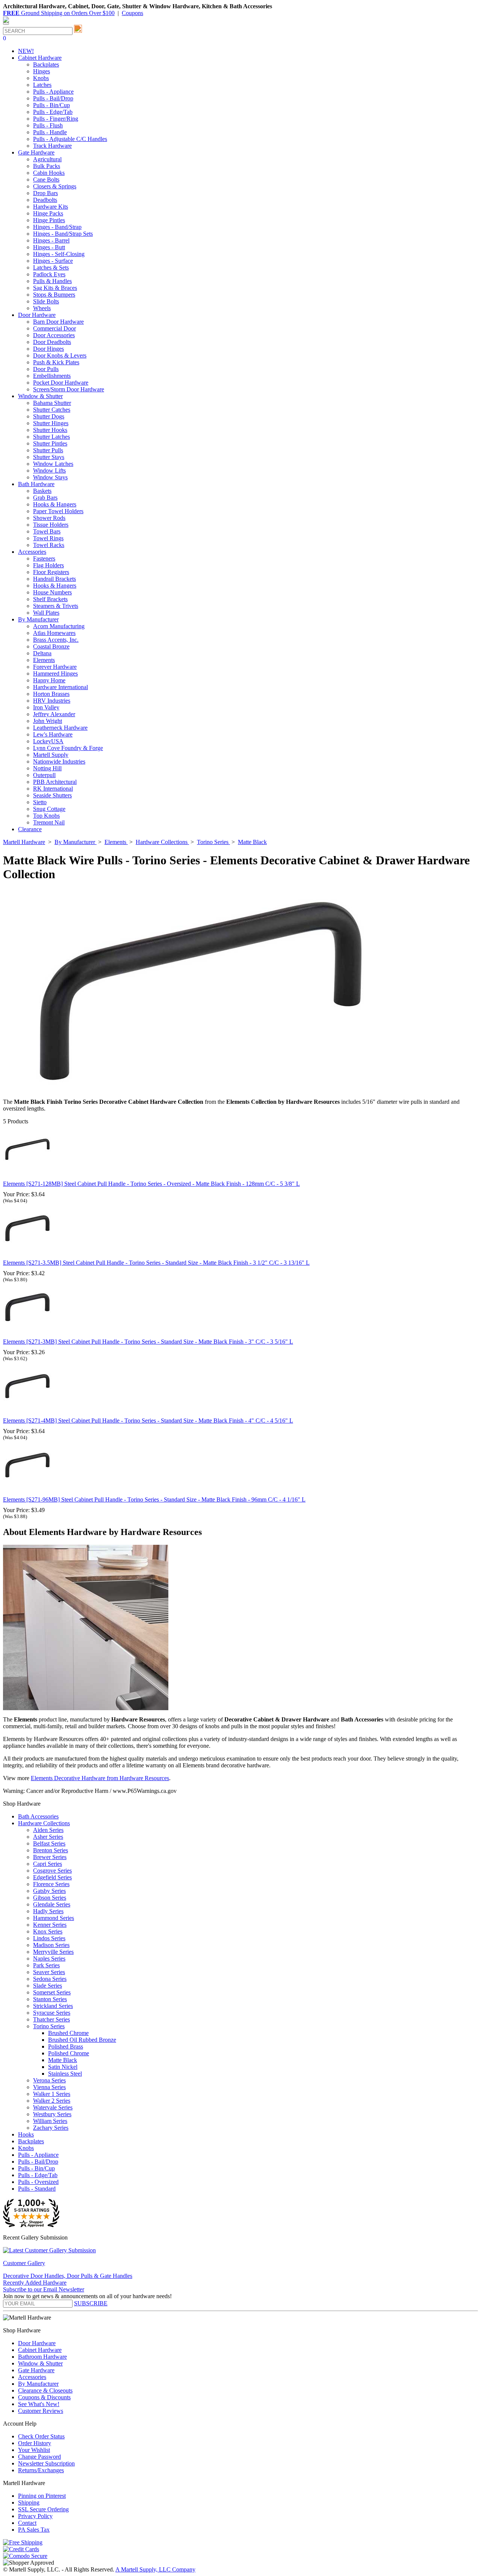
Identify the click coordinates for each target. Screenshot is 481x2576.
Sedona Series (50, 1979)
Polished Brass (66, 2046)
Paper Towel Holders (58, 511)
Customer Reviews (41, 2411)
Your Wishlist (34, 2450)
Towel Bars (47, 531)
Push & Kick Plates (56, 362)
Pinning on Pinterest (42, 2496)
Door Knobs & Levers (60, 355)
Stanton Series (50, 1999)
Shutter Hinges (51, 423)
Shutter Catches (52, 410)
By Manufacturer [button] (38, 619)
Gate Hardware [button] (36, 152)
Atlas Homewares (54, 633)
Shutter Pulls (48, 450)
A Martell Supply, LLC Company (155, 2569)
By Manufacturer (38, 2384)
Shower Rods (49, 518)
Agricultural (47, 159)
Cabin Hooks (49, 173)
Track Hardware (52, 146)
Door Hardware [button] (37, 315)
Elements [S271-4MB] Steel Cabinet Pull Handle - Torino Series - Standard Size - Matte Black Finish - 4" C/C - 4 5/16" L (148, 1421)
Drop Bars (45, 193)
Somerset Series (52, 1992)
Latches (42, 85)
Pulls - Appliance (53, 92)
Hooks (26, 2134)
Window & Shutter (40, 2363)
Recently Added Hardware (35, 2283)
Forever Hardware (55, 667)
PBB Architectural (55, 782)
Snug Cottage (49, 809)
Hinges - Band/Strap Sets (63, 234)
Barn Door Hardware (58, 322)
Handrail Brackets (54, 579)
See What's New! (39, 2404)
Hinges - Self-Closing (59, 254)
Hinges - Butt (49, 247)
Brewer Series (50, 1857)
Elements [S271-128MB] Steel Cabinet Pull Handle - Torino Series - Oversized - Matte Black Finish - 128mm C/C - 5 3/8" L (151, 1184)
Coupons (132, 13)
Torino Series (49, 2026)
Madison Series (51, 1945)
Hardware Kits (51, 207)
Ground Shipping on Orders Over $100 (59, 13)
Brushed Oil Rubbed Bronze (82, 2040)
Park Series (46, 1965)
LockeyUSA (48, 741)
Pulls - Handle (50, 132)
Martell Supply (51, 755)
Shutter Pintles (50, 443)
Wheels (42, 308)
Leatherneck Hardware (60, 728)
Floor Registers (51, 572)
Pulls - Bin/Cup (51, 105)
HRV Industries (52, 701)
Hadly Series (48, 1911)
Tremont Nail (49, 822)
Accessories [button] (32, 552)
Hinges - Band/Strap (57, 227)
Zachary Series (51, 2128)
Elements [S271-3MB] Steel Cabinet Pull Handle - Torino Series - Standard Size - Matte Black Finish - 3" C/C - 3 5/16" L (148, 1342)
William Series (50, 2121)
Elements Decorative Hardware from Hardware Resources (100, 1778)
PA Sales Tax (34, 2530)
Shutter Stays (49, 457)
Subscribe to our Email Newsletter (44, 2289)
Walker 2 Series (52, 2101)
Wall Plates (46, 613)
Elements (44, 660)
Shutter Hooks (50, 430)
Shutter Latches (51, 437)
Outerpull (44, 775)
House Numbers (52, 592)
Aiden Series (48, 1830)
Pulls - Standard (37, 2189)
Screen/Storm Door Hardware (69, 389)
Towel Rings (48, 538)
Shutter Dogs (49, 416)
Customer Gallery (24, 2263)
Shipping (29, 2503)
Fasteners (44, 558)
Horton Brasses (51, 694)
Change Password (39, 2457)
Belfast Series (49, 1843)
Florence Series (51, 1884)
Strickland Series (53, 2006)
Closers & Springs (55, 186)
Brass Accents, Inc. (56, 640)
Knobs (41, 78)
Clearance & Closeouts (45, 2390)
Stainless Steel (65, 2074)
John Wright (48, 721)
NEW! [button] (26, 51)
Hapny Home (49, 680)
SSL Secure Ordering (43, 2509)
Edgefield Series (52, 1877)
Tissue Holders (51, 525)
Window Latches (53, 464)
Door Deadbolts (52, 342)
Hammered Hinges (55, 674)
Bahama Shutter (52, 403)
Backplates (46, 64)
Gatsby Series (49, 1891)
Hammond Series (54, 1918)
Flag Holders (48, 565)
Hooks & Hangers (55, 504)
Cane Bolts (46, 180)
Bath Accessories (38, 1816)
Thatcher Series (51, 2019)
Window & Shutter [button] (40, 396)
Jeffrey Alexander (54, 714)
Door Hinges (48, 349)
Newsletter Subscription (46, 2463)
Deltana (42, 653)
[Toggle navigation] (6, 24)
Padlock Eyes (49, 274)
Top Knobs (46, 816)
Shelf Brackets (50, 599)
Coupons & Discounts (44, 2397)
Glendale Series (52, 1904)
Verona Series (49, 2080)
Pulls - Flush (48, 125)
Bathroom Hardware (42, 2357)
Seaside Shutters (52, 795)
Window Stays (50, 477)
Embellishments (52, 376)
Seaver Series (49, 1972)
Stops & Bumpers (54, 295)
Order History (35, 2443)
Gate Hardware (36, 2370)
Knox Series (48, 1931)
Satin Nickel (63, 2067)
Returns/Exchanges (41, 2470)
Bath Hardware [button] (36, 484)
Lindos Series (49, 1938)
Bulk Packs (47, 166)
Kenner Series (50, 1925)
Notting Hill (47, 768)
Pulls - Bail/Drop (53, 98)
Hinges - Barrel (51, 240)
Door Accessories (54, 335)
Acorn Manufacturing (59, 626)
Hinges (42, 71)
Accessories (32, 2377)
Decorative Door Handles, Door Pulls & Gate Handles (68, 2276)
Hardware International (61, 687)
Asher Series (48, 1837)
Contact (27, 2523)
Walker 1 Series (52, 2094)
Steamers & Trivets (56, 606)
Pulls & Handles (52, 281)
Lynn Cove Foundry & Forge (68, 748)
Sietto (40, 802)
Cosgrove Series (52, 1871)
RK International (53, 789)
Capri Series (48, 1864)
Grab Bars (45, 498)
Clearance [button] (30, 829)
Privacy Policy (35, 2516)
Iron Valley (46, 707)
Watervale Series (53, 2107)
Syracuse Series (52, 2013)
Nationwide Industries (59, 761)
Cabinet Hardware (40, 2350)
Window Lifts (49, 470)
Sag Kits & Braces (55, 288)
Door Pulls (46, 369)
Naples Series (49, 1959)
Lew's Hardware (53, 734)
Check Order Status (41, 2436)
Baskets (42, 491)
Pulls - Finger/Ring (56, 119)
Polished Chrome (69, 2053)
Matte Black (63, 2060)
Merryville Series (53, 1952)
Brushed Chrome (68, 2033)
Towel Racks (49, 545)
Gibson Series (50, 1898)
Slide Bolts (46, 301)
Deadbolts (45, 200)
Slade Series (48, 1986)
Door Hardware (37, 2343)
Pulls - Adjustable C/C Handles (70, 139)
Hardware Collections (44, 1823)
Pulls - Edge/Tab (53, 112)
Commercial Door (54, 328)
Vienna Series (49, 2087)
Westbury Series (52, 2114)
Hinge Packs (48, 213)
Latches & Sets (51, 267)
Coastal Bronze (51, 646)
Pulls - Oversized (38, 2182)
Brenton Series (51, 1850)
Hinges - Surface (53, 261)
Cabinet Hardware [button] (40, 58)
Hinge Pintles (49, 220)
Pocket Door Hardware (61, 383)
